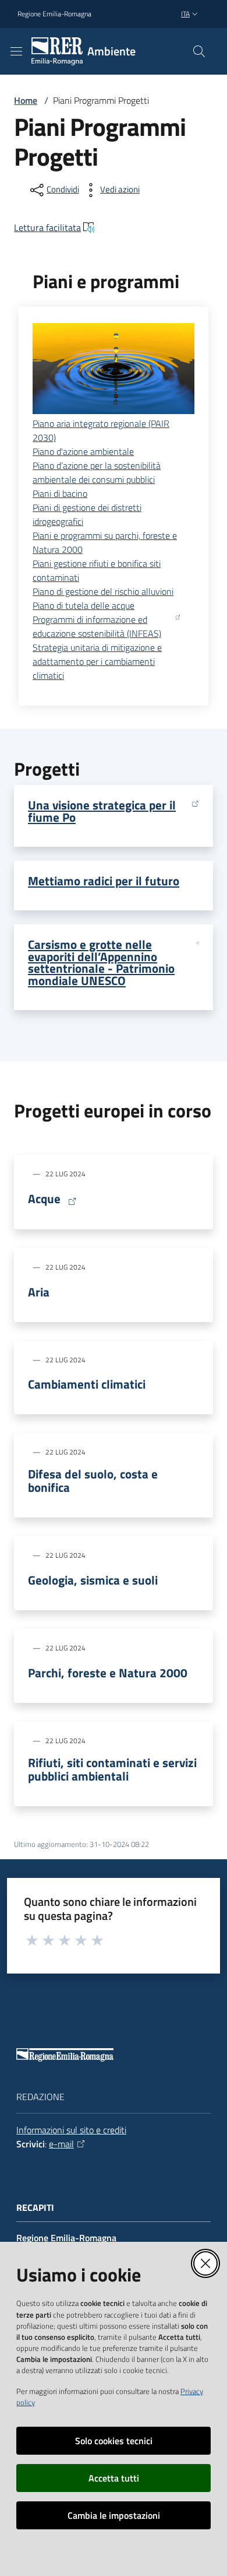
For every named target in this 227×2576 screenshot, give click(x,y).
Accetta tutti (114, 2478)
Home (26, 100)
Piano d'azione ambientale (83, 451)
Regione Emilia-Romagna (54, 14)
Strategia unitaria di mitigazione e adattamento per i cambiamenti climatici (97, 661)
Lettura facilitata (47, 227)
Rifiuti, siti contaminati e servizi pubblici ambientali (112, 1769)
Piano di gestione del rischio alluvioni (103, 591)
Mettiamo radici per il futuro (104, 881)
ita (185, 14)
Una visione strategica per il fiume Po (102, 811)
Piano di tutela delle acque (84, 605)
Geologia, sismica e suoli (93, 1580)
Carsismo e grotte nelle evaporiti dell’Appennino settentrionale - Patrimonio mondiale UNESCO (101, 963)
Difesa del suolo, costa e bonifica (93, 1481)
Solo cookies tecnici (114, 2441)
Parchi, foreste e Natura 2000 (108, 1673)
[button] (199, 51)
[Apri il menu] (16, 51)
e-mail (61, 2144)
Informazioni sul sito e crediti (71, 2130)
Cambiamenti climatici (87, 1384)
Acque (44, 1199)
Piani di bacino (60, 493)
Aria (39, 1292)
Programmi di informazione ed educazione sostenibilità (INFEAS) (97, 626)
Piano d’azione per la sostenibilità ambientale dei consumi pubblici (97, 472)
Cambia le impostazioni (114, 2515)
